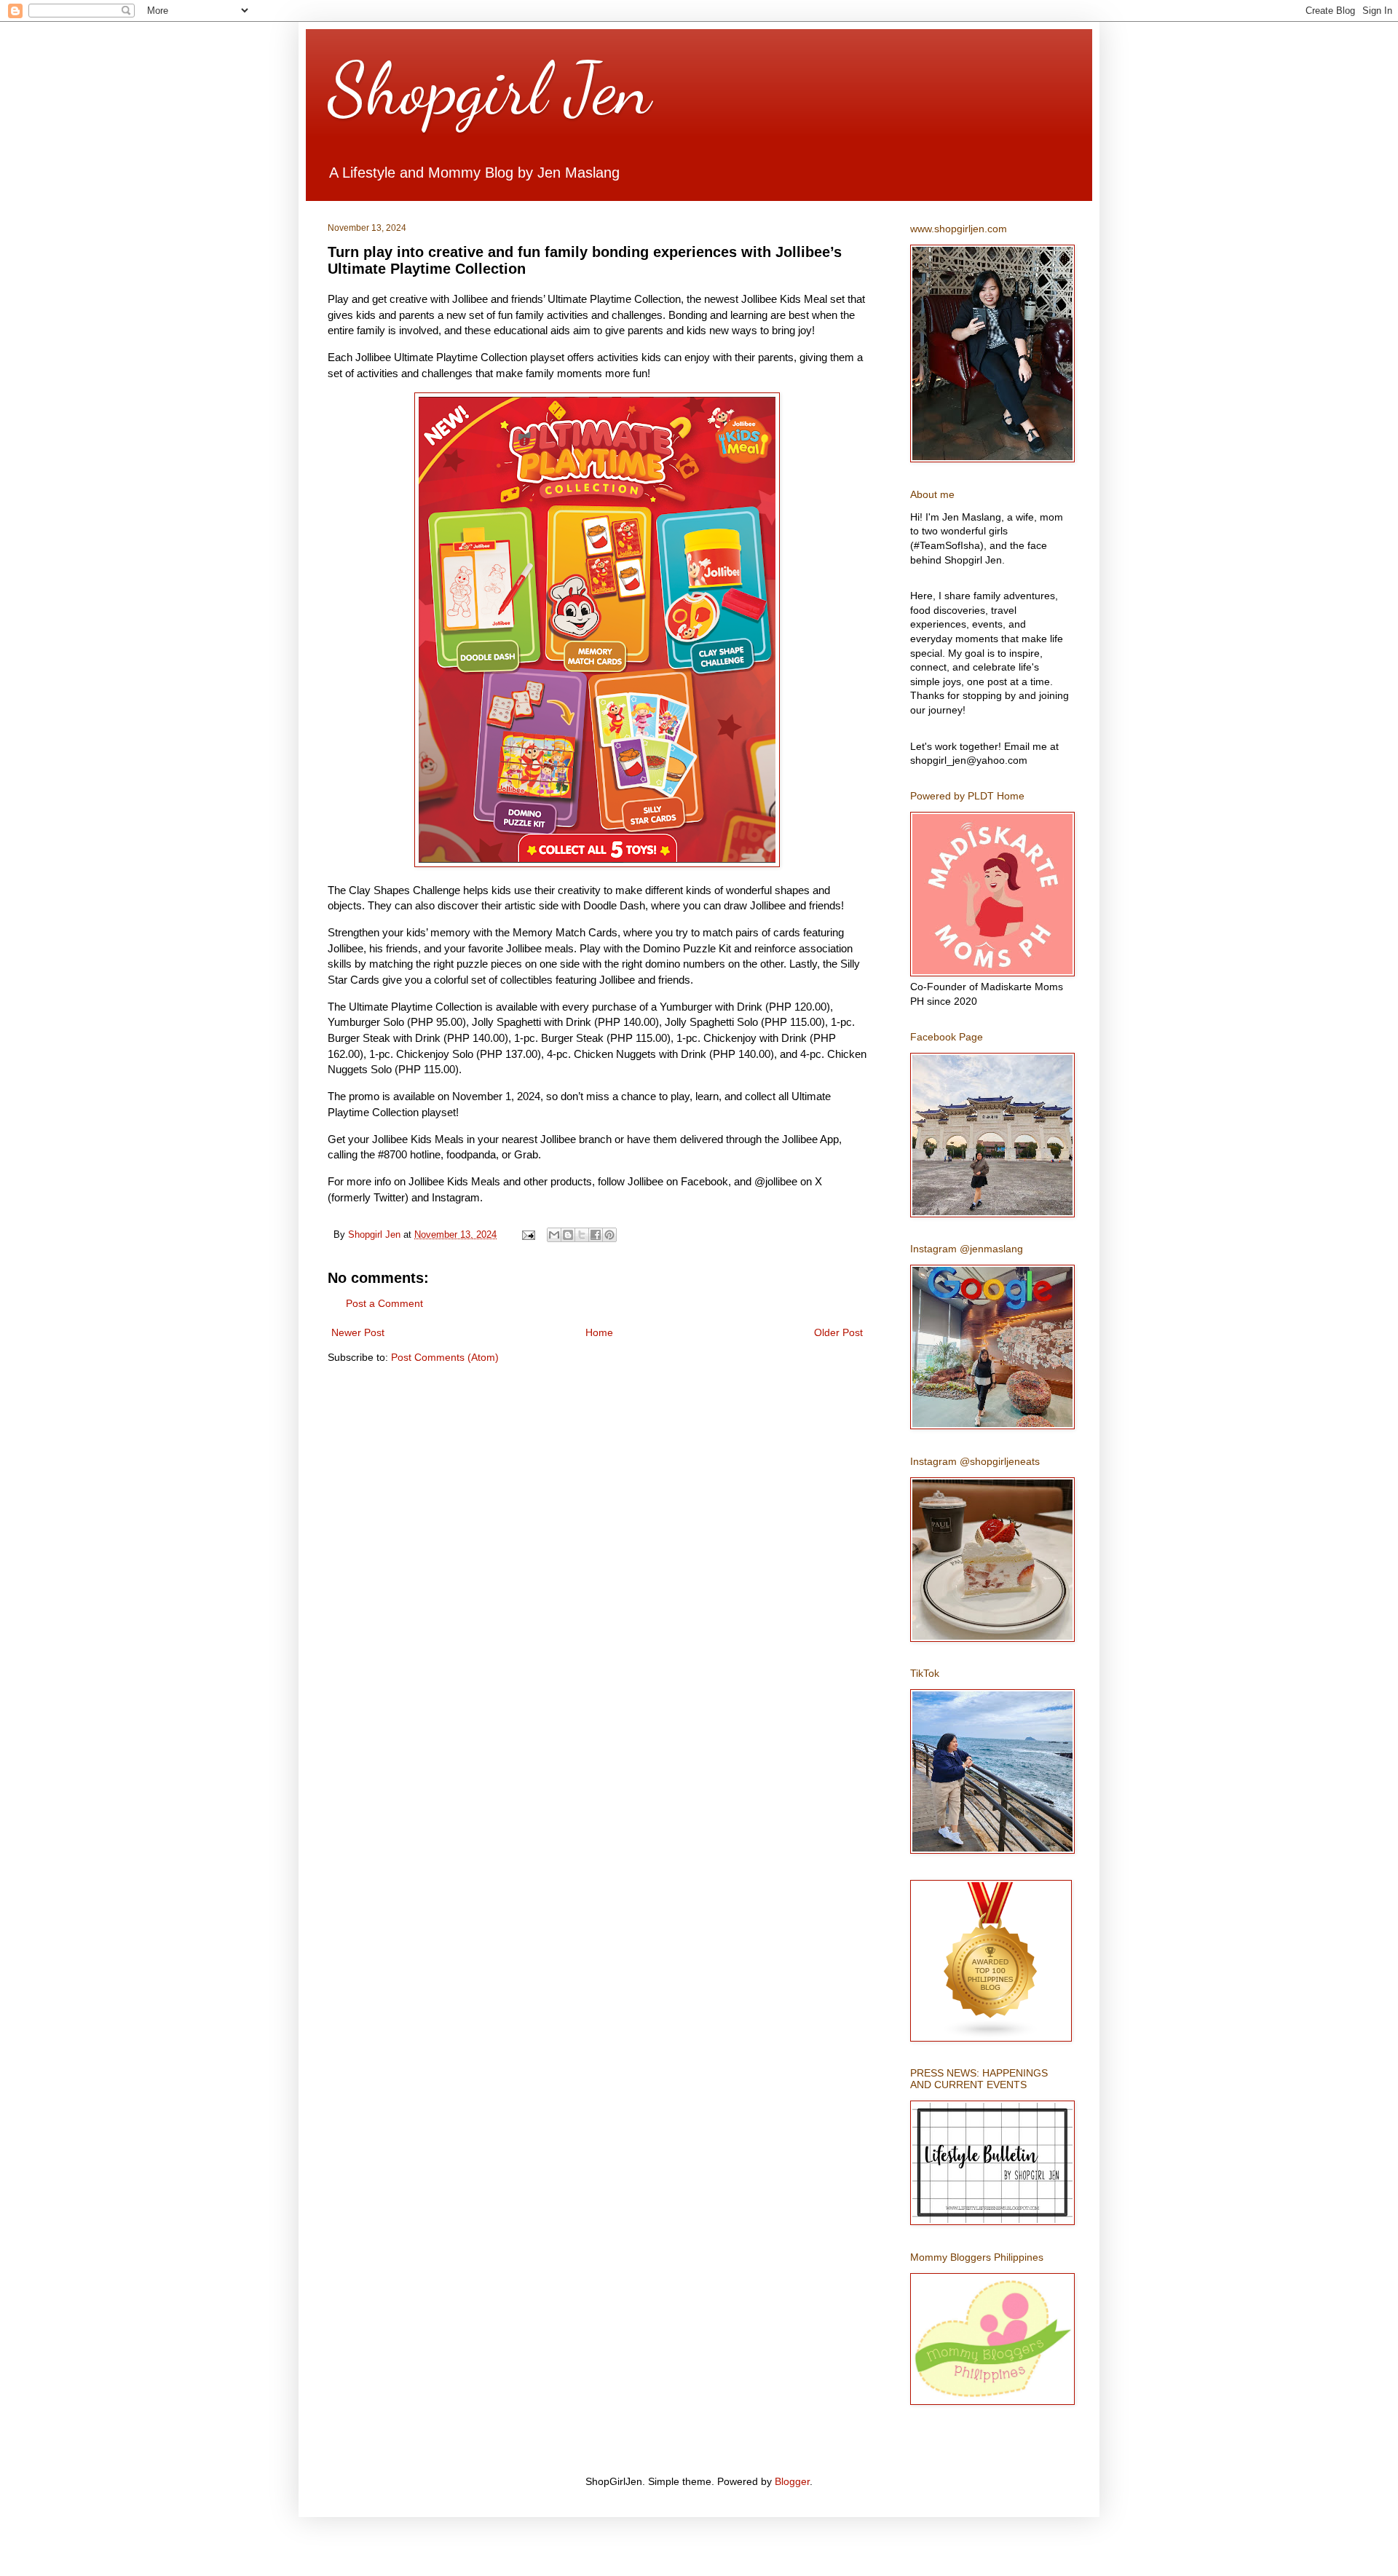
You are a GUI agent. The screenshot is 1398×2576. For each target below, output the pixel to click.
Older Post (838, 1332)
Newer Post (358, 1332)
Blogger (792, 2481)
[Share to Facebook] (596, 1235)
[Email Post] (528, 1235)
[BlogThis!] (568, 1235)
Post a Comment (384, 1303)
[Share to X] (582, 1235)
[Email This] (554, 1235)
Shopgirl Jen (489, 89)
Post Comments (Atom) (445, 1357)
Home (599, 1332)
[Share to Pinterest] (609, 1235)
